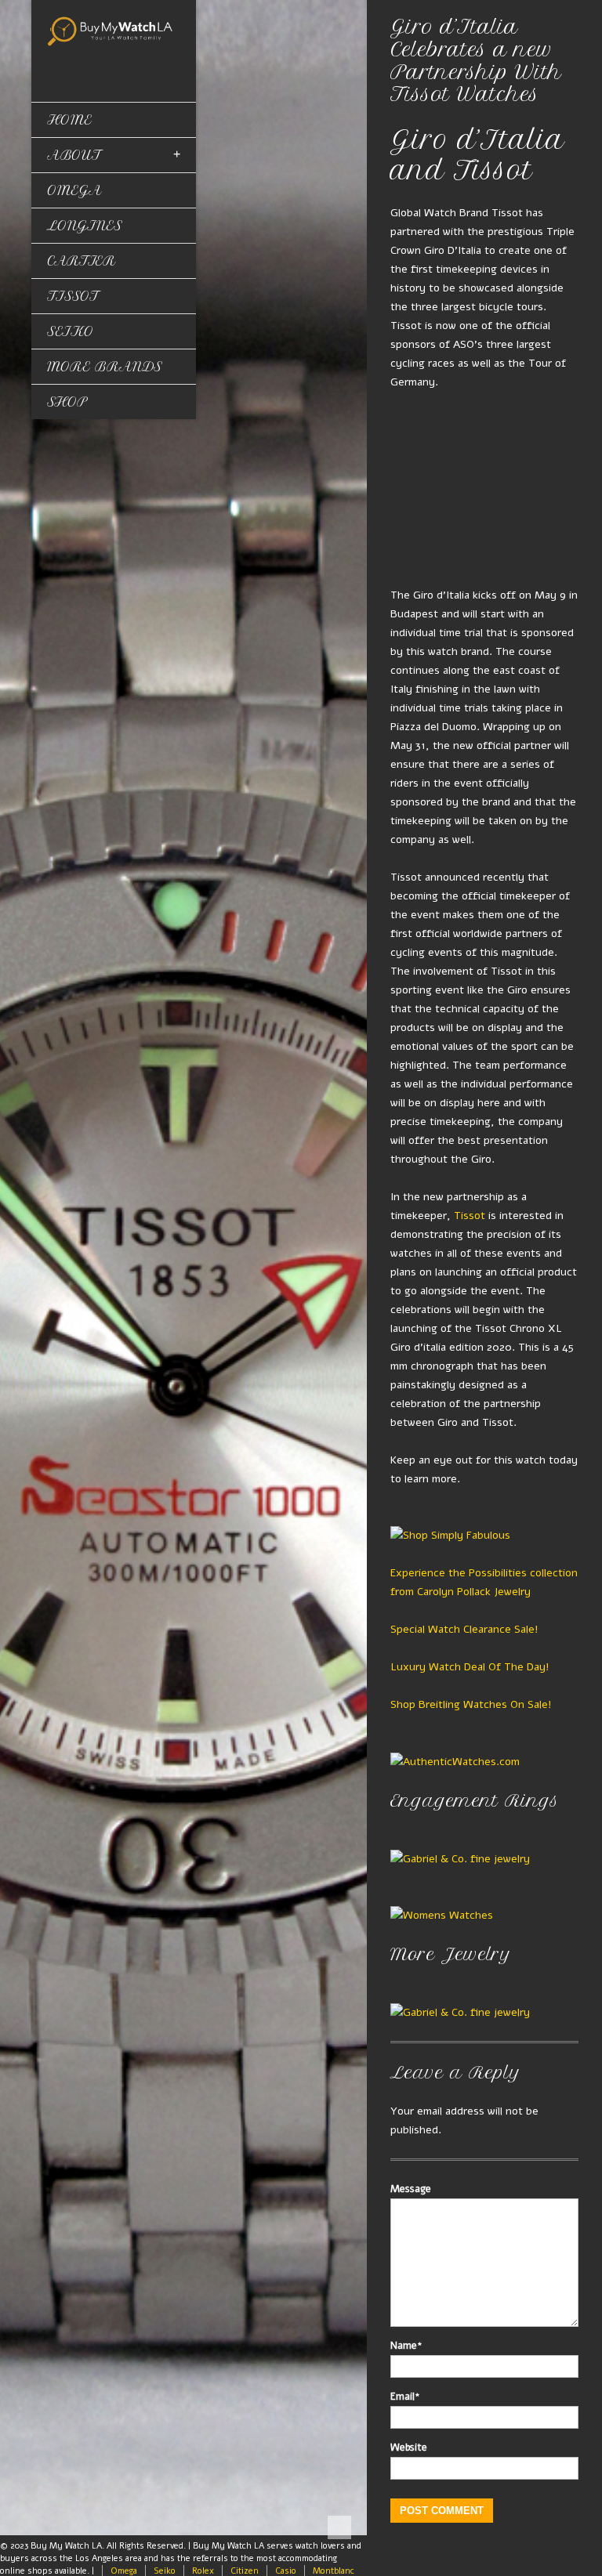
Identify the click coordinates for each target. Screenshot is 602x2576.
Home (69, 120)
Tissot (73, 296)
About (74, 155)
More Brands (105, 367)
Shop (67, 402)
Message (411, 2189)
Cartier (82, 261)
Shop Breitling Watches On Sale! (471, 1704)
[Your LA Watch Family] (114, 30)
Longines (85, 226)
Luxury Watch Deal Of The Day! (470, 1667)
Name (406, 2346)
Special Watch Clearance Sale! (464, 1629)
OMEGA (74, 190)
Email (405, 2397)
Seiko (71, 331)
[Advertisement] (484, 489)
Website (409, 2448)
